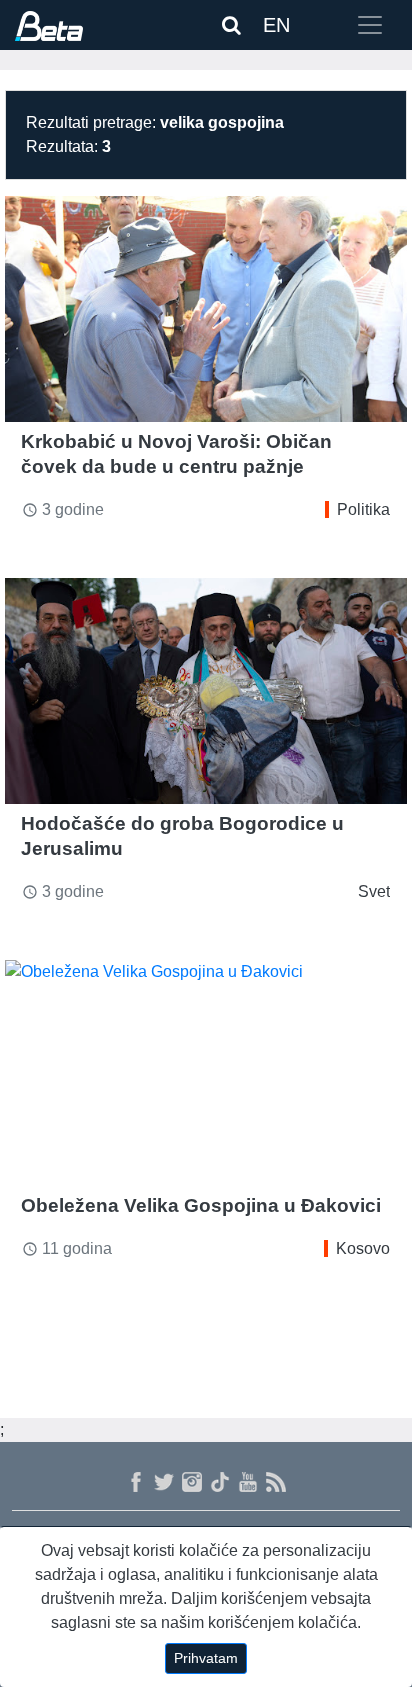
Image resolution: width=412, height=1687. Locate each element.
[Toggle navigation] (370, 25)
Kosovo (363, 1248)
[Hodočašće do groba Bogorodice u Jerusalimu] (206, 691)
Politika (363, 509)
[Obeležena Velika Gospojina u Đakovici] (206, 1073)
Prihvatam (206, 1658)
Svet (374, 891)
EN (276, 25)
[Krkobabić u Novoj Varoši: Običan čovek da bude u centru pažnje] (206, 309)
